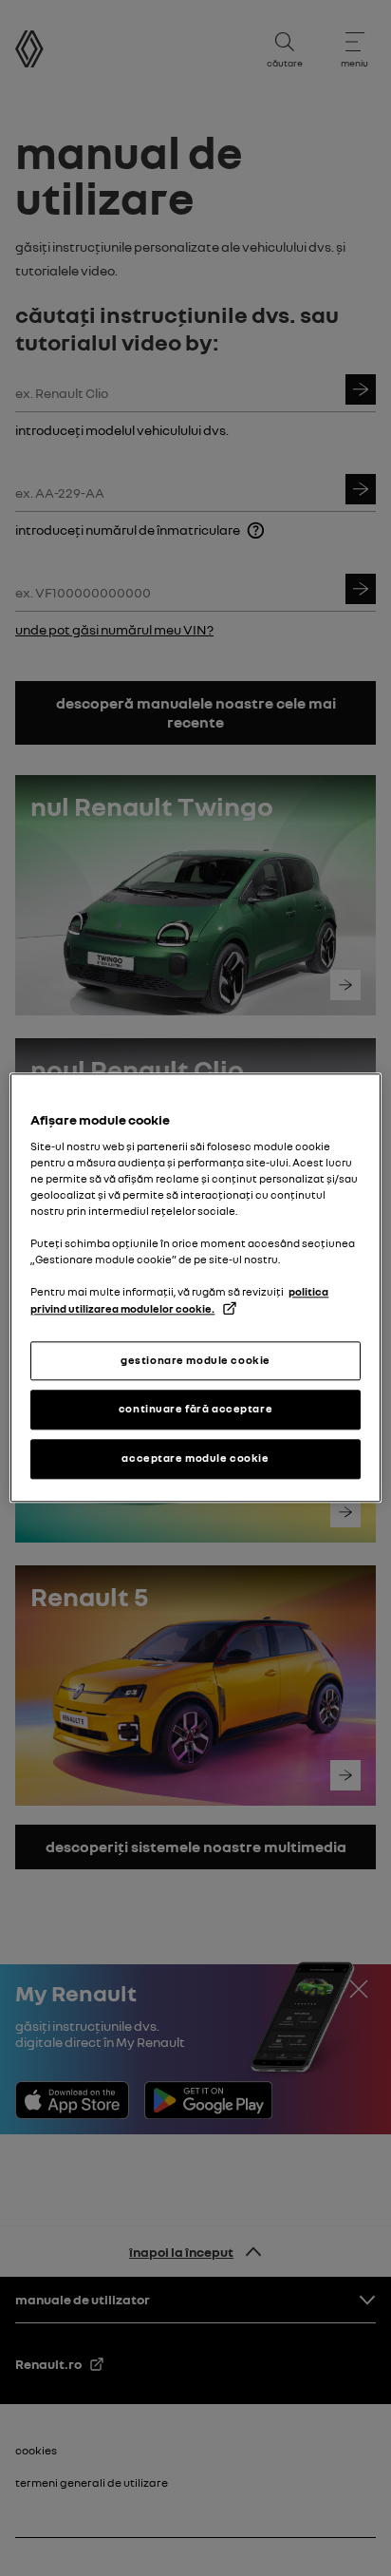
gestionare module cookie (195, 1360)
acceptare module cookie (195, 1459)
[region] (195, 1288)
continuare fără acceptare (195, 1410)
